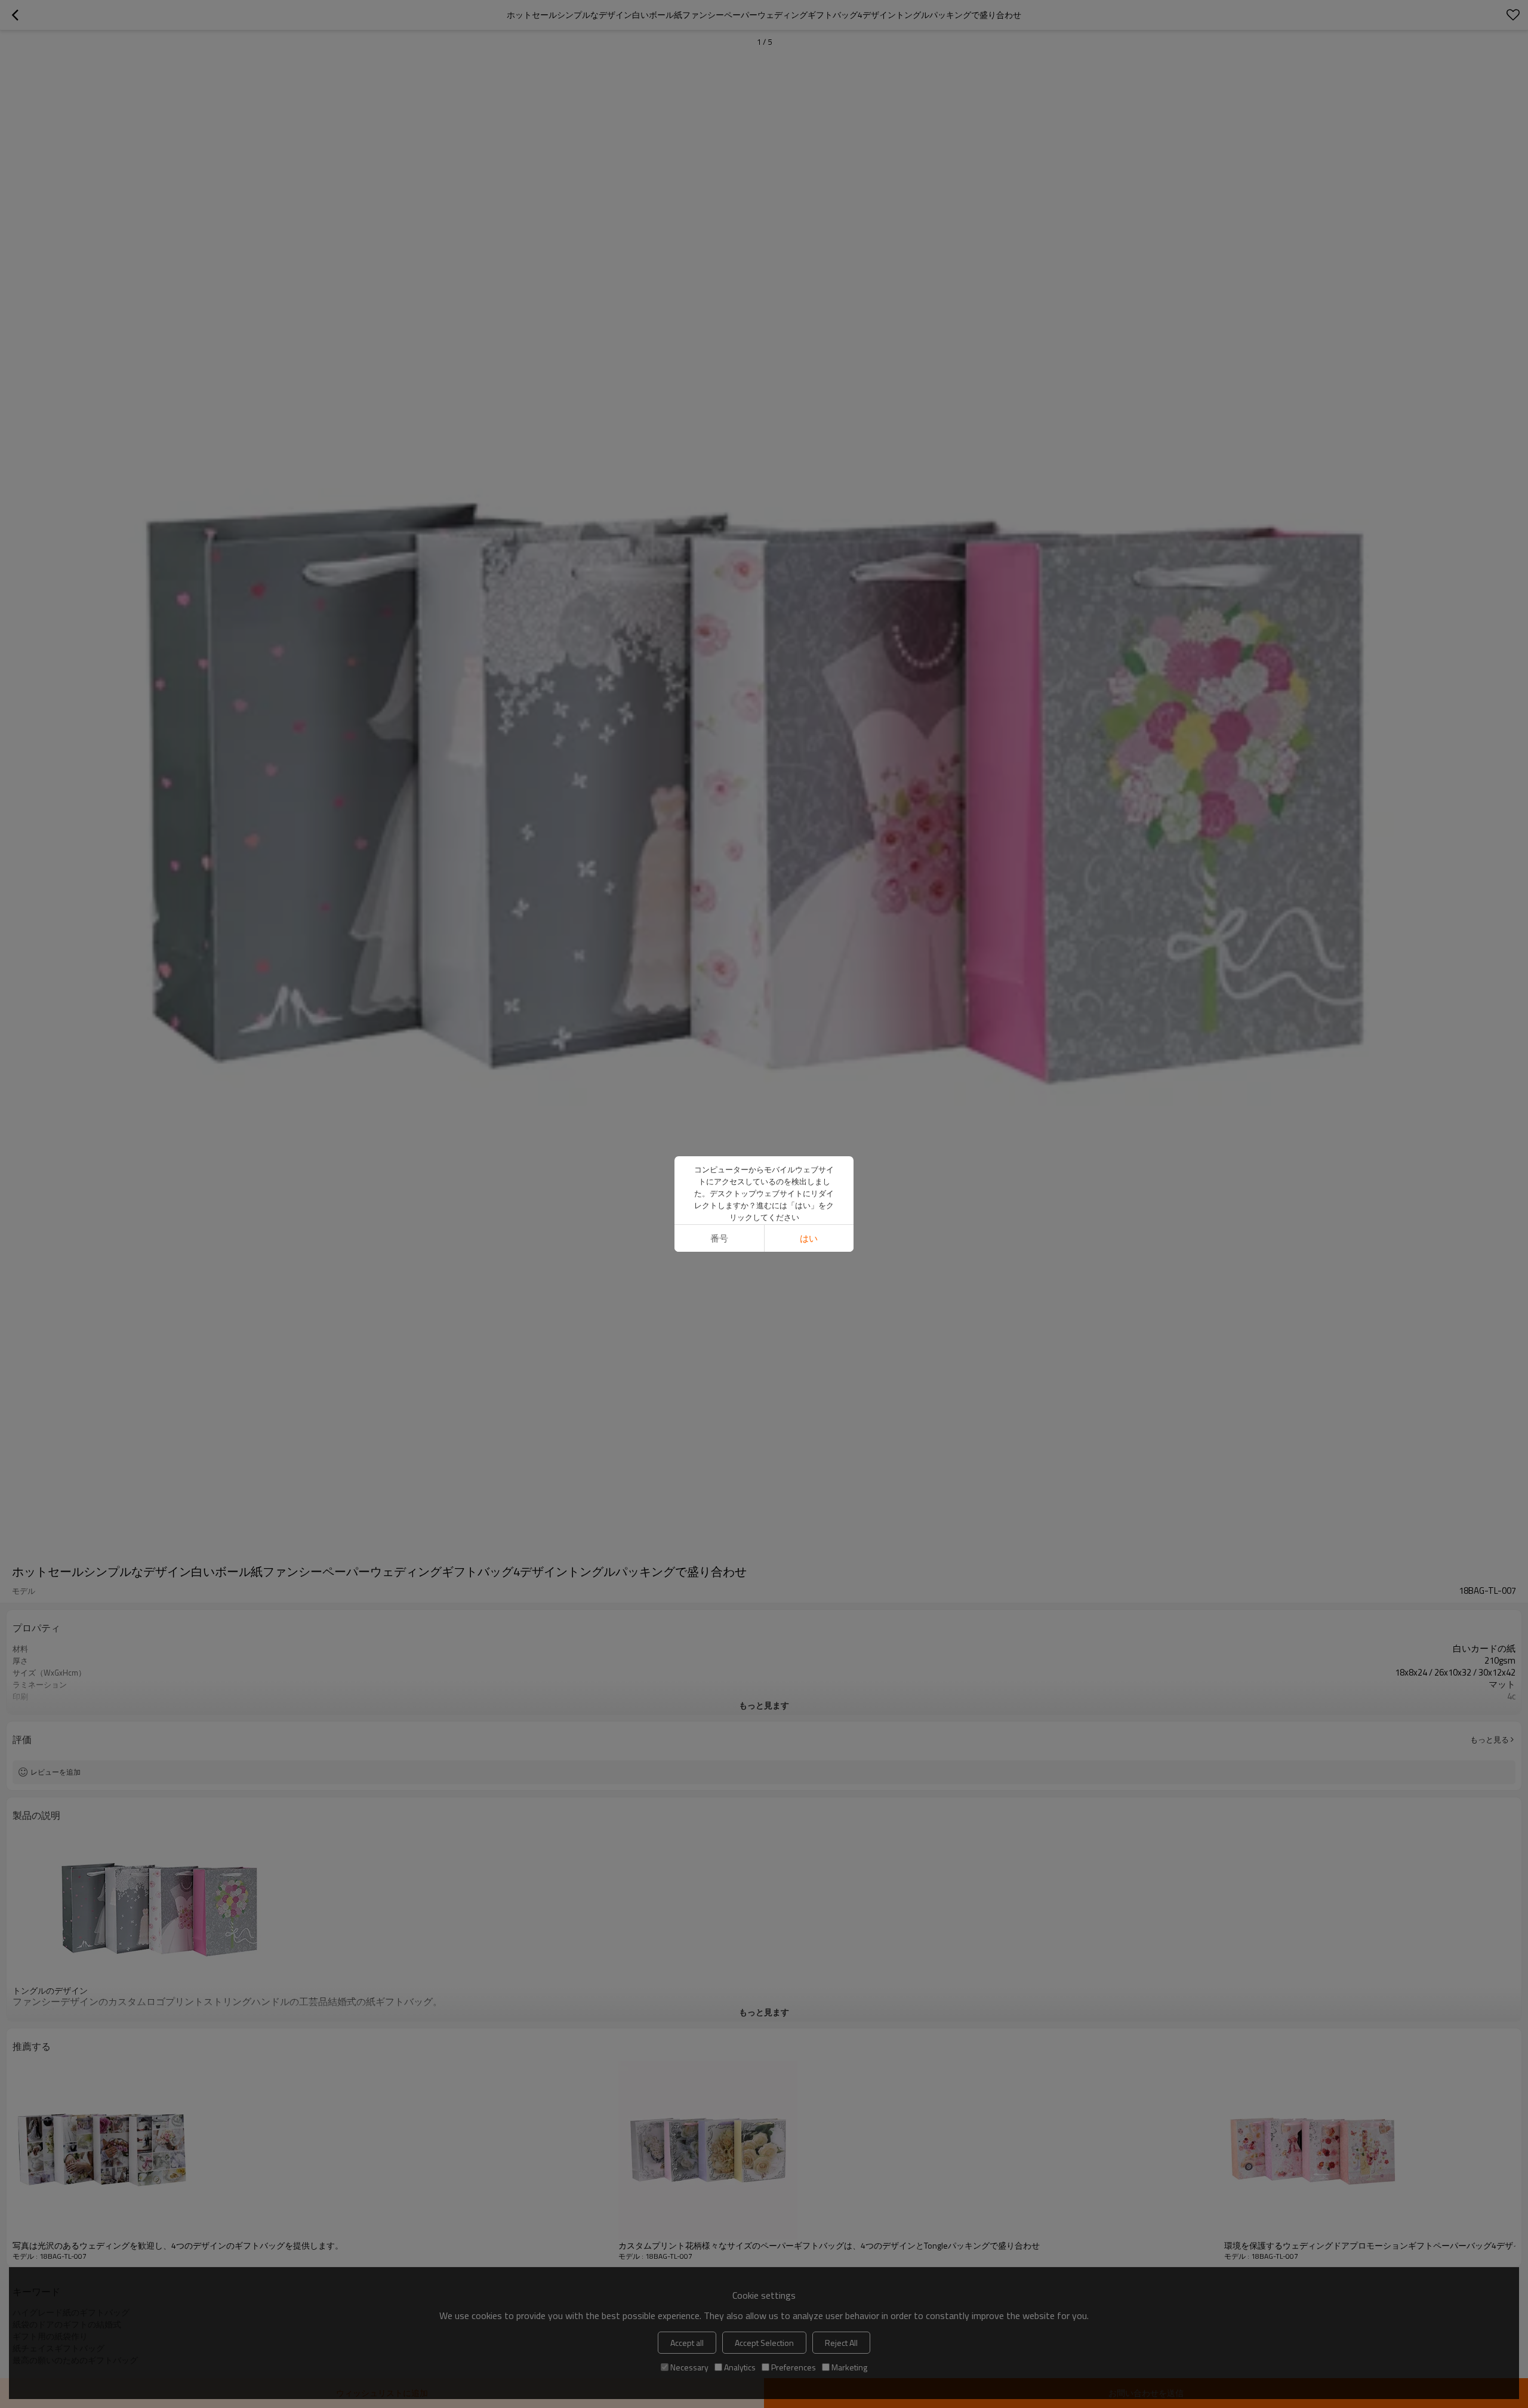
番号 (719, 1238)
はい (809, 1238)
